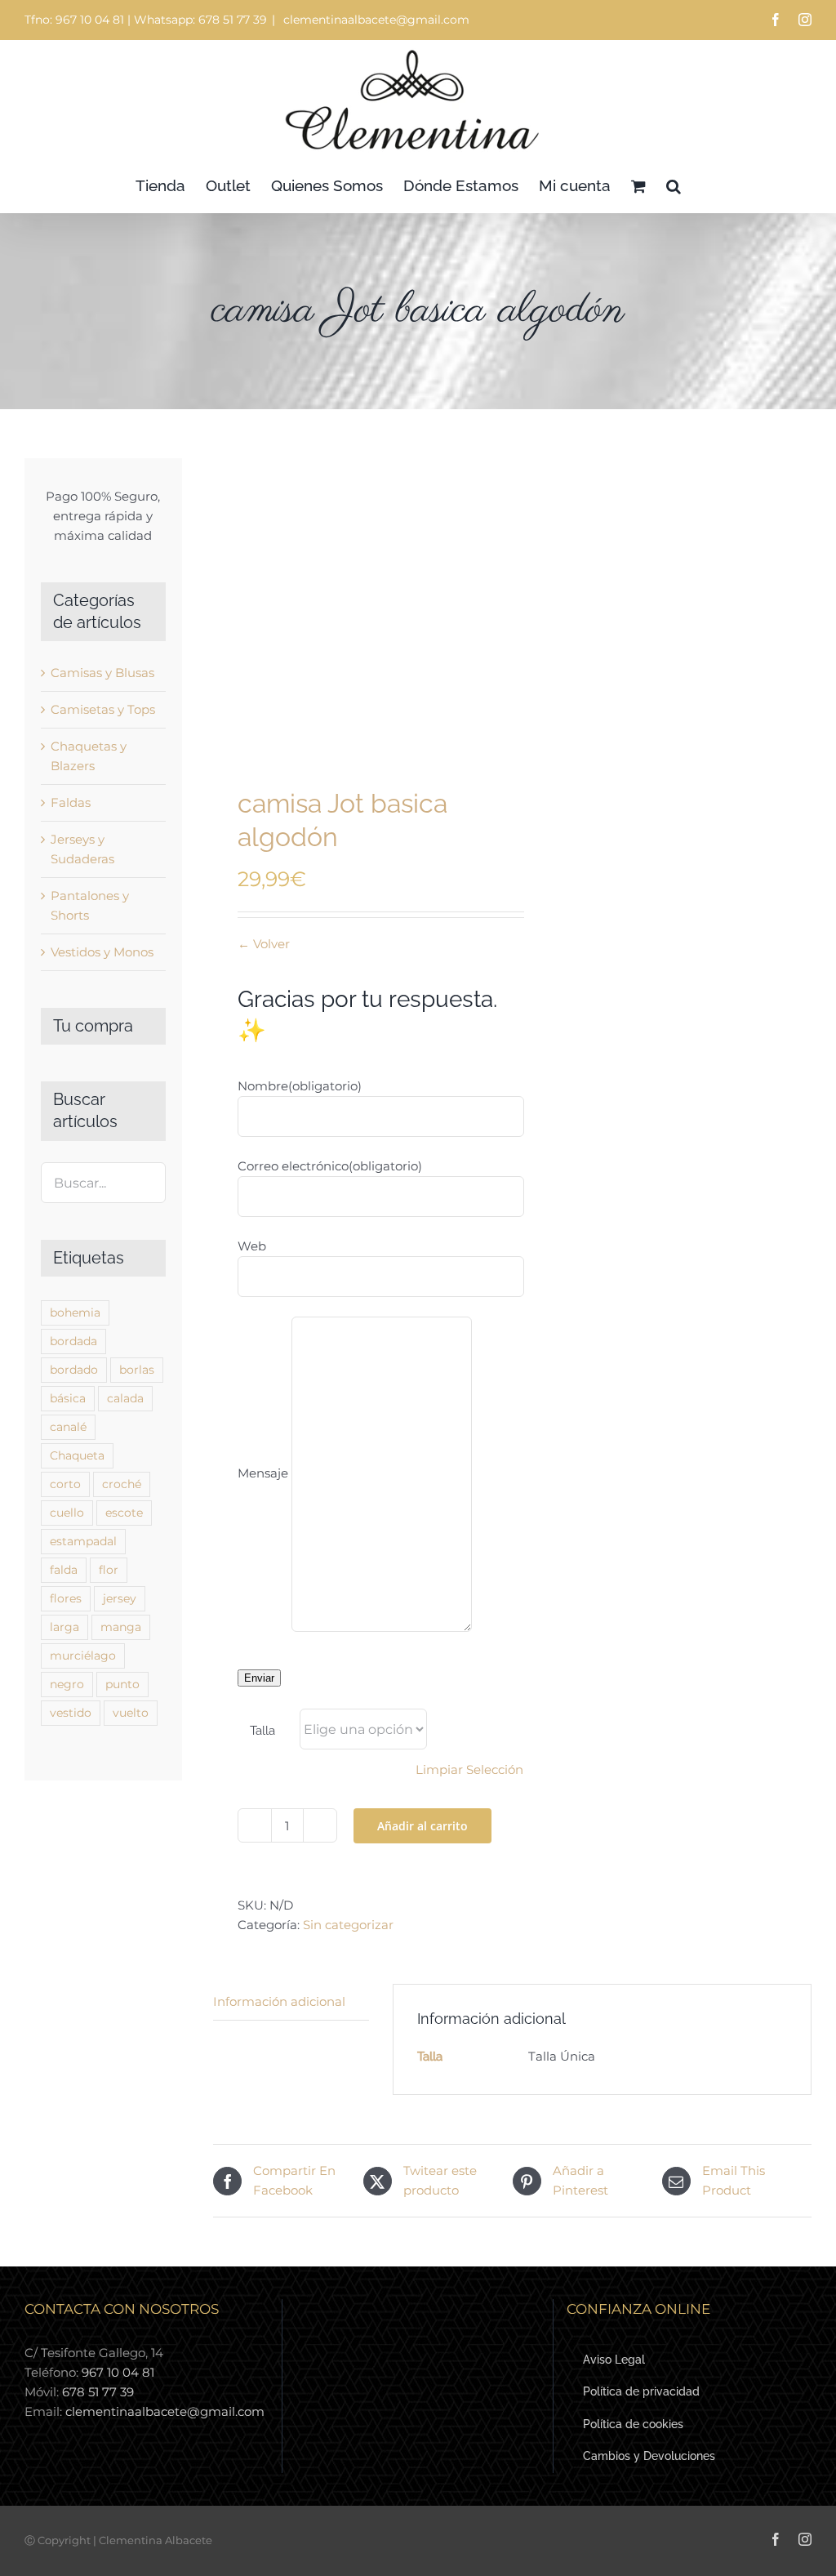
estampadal (83, 1541)
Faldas (71, 802)
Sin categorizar (348, 1925)
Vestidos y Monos (102, 952)
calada (125, 1398)
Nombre (300, 1086)
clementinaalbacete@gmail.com (375, 20)
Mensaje (263, 1473)
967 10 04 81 (118, 2372)
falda (64, 1570)
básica (68, 1398)
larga (64, 1627)
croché (122, 1484)
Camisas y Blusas (102, 673)
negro (67, 1684)
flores (66, 1598)
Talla (262, 1731)
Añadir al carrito (422, 1826)
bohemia (75, 1313)
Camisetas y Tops (103, 709)
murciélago (83, 1656)
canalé (68, 1427)
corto (65, 1484)
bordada (73, 1341)
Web (252, 1246)
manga (121, 1627)
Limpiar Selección (469, 1769)
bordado (74, 1370)
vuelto (131, 1713)
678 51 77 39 (98, 2392)
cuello (67, 1513)
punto (122, 1684)
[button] (674, 186)
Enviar (259, 1678)
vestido (71, 1713)
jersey (120, 1598)
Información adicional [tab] (279, 2001)
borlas (137, 1370)
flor (109, 1570)
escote (124, 1513)
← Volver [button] (264, 944)
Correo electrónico (330, 1166)
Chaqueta (77, 1455)
